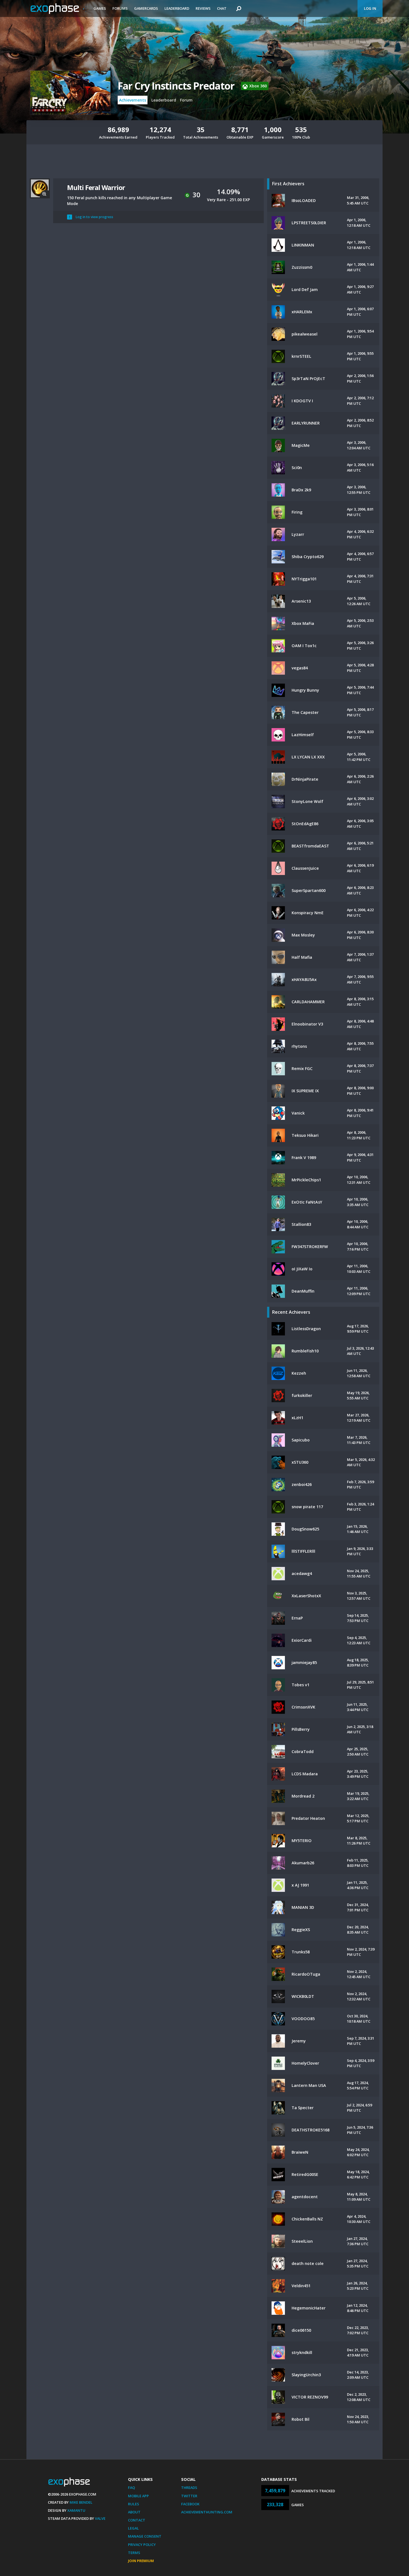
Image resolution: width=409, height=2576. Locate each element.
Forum (186, 100)
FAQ (131, 2488)
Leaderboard (177, 8)
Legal (133, 2528)
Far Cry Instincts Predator (176, 86)
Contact (137, 2520)
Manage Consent (145, 2536)
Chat (222, 8)
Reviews (203, 8)
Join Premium (141, 2561)
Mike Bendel (81, 2502)
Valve (100, 2518)
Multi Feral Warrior (96, 187)
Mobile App (138, 2496)
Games (100, 8)
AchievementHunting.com (207, 2512)
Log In (370, 8)
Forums (120, 8)
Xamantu (76, 2510)
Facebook (190, 2504)
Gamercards (146, 8)
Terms (134, 2553)
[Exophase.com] (58, 9)
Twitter (189, 2496)
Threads (189, 2488)
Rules (134, 2504)
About (134, 2512)
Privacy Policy (142, 2545)
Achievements (133, 100)
